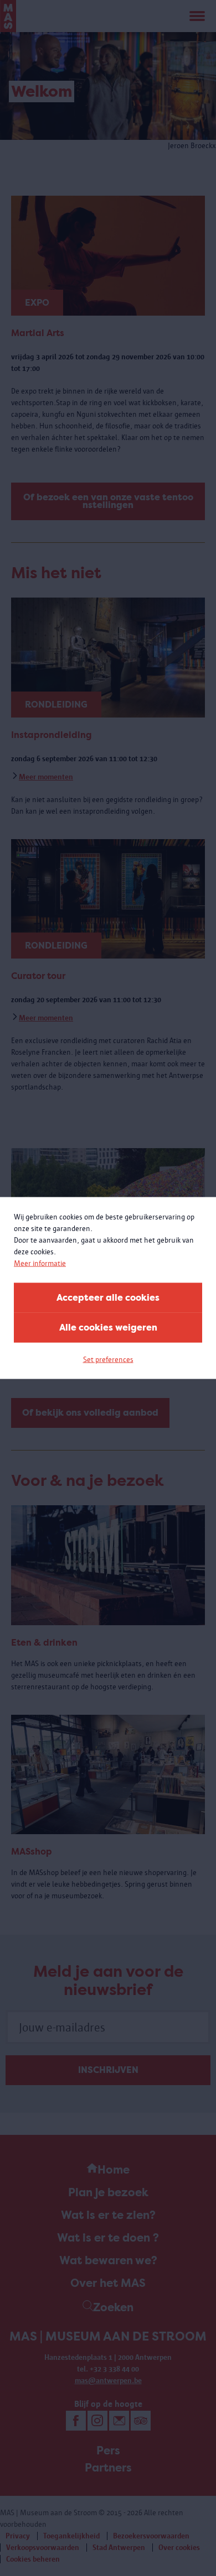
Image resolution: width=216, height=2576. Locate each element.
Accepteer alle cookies (108, 1298)
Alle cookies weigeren (108, 1328)
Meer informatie (40, 1263)
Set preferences (108, 1360)
